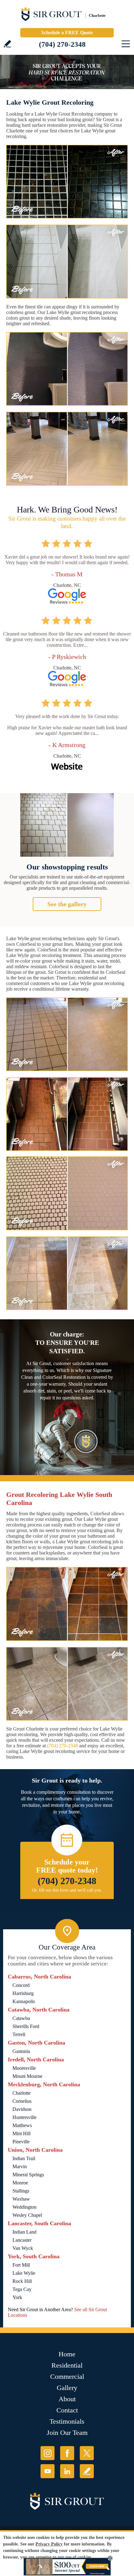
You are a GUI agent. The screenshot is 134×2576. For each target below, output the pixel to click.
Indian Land (24, 2232)
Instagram (48, 2453)
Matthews (22, 2125)
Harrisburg (23, 1993)
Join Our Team (67, 2433)
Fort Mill (21, 2265)
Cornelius (22, 2101)
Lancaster (22, 2240)
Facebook (67, 2453)
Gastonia (21, 2051)
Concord (21, 1985)
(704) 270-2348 (62, 44)
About (67, 2399)
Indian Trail (24, 2158)
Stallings (21, 2191)
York (17, 2297)
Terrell (19, 2034)
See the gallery (67, 904)
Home (67, 2354)
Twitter (87, 2453)
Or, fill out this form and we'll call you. (67, 1890)
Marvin (20, 2167)
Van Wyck (23, 2248)
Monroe (20, 2183)
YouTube (48, 2471)
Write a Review (7, 44)
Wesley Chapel (27, 2215)
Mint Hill (22, 2133)
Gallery (67, 2388)
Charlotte (22, 2093)
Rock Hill (22, 2281)
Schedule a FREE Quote (67, 33)
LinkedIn (67, 2471)
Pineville (21, 2142)
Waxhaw (21, 2199)
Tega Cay (22, 2289)
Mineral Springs (28, 2175)
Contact (67, 2410)
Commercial (67, 2376)
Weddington (24, 2207)
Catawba (21, 2018)
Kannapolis (24, 2001)
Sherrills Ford (26, 2026)
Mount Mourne (27, 2076)
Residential (67, 2365)
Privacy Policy (49, 2544)
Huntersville (24, 2117)
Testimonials (67, 2421)
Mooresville (24, 2068)
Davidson (22, 2109)
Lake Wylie (24, 2273)
